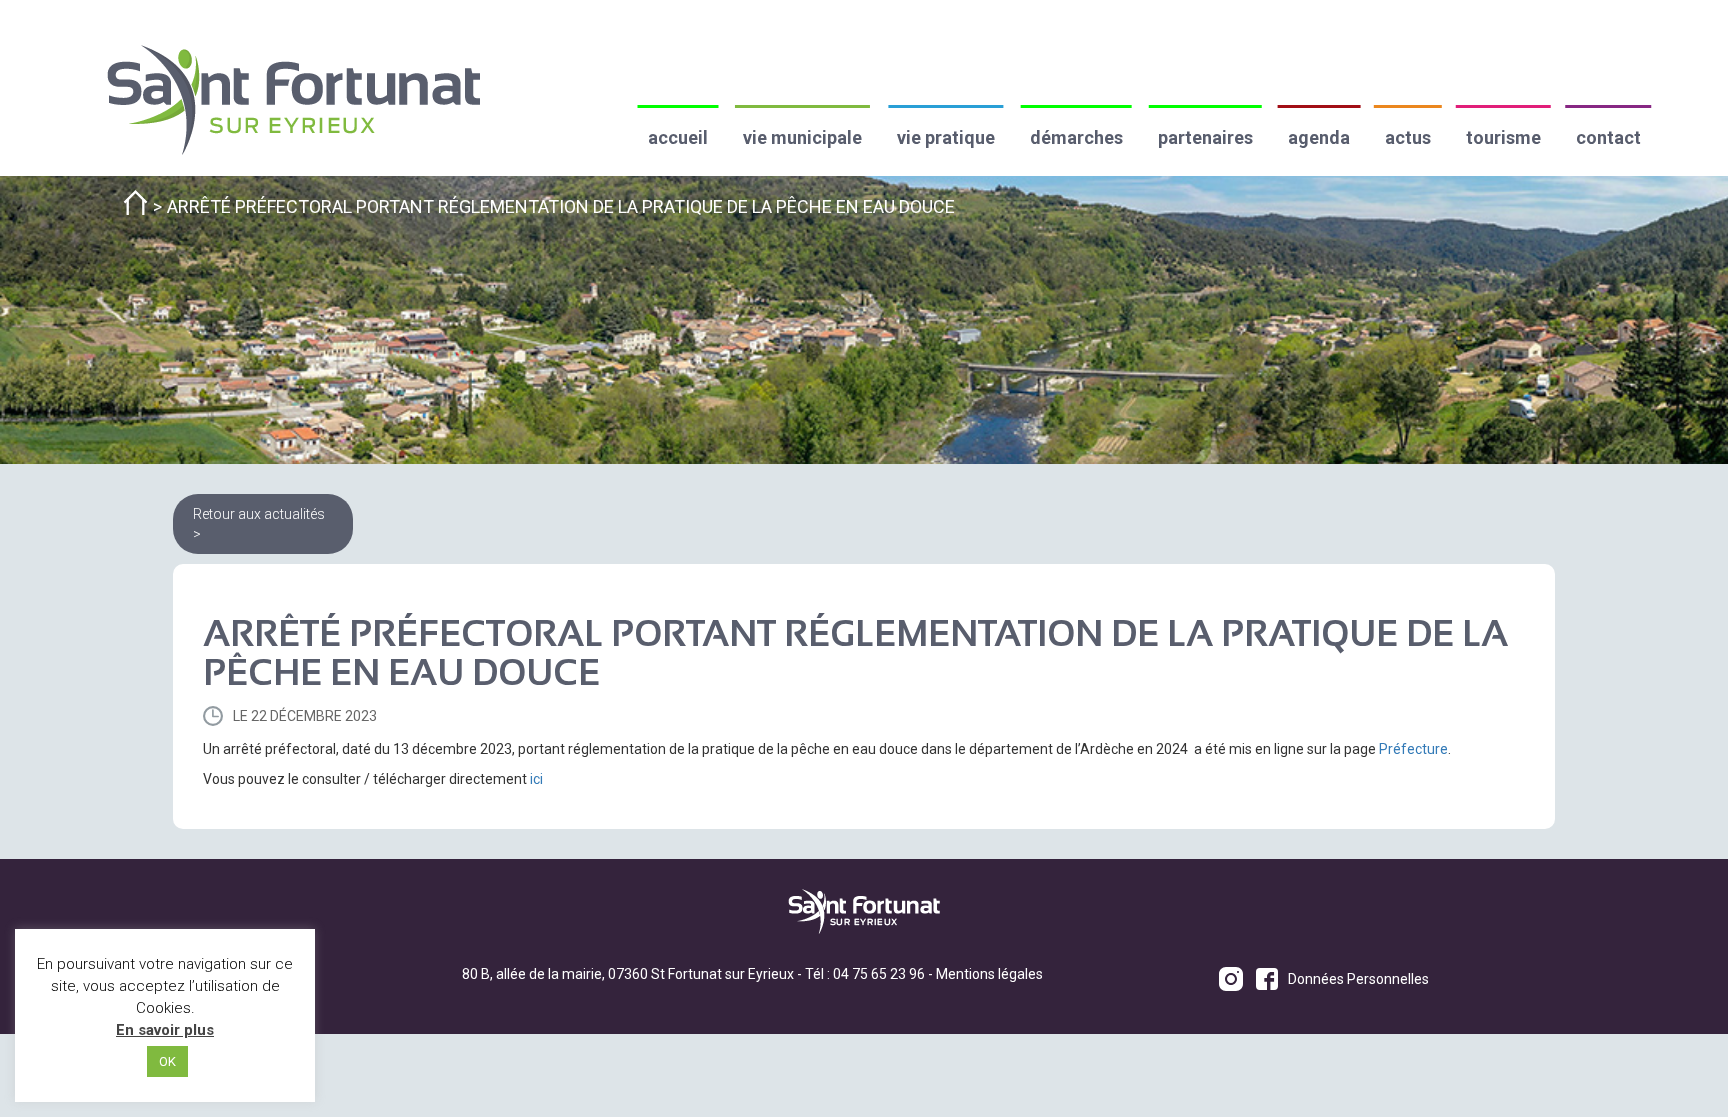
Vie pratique (946, 137)
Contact (1608, 137)
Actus (1408, 137)
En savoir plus (165, 1030)
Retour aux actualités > (259, 524)
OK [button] (167, 1061)
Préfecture (1413, 749)
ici (536, 779)
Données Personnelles (1358, 979)
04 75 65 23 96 (879, 974)
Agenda (1319, 137)
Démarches (1076, 137)
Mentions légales (989, 974)
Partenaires (1205, 137)
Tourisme (1503, 137)
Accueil (678, 137)
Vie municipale (802, 137)
